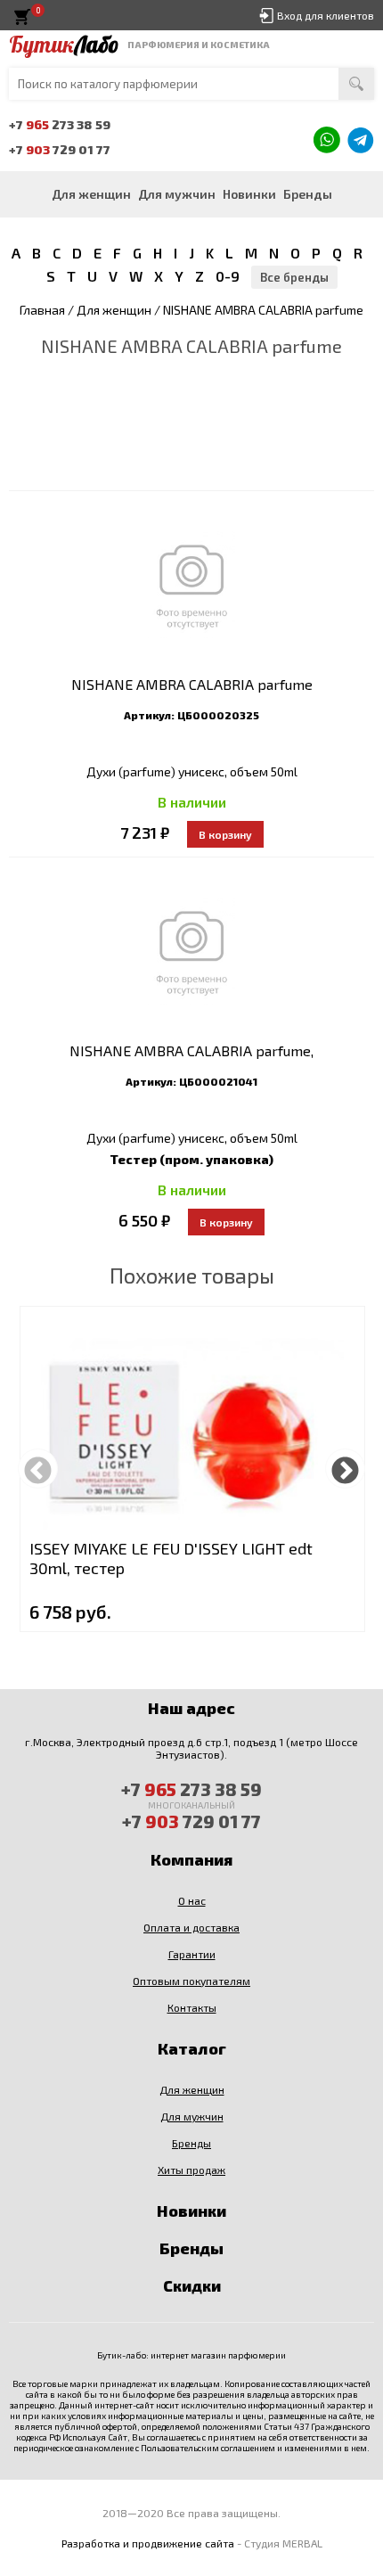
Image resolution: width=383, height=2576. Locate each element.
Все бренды (294, 277)
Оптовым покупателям (191, 1981)
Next (345, 1468)
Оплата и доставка (191, 1927)
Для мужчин (177, 194)
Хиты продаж (191, 2170)
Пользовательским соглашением (208, 2448)
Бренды (308, 194)
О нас (192, 1900)
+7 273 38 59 (60, 124)
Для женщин (91, 194)
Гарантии (192, 1954)
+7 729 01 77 (60, 149)
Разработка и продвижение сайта (148, 2543)
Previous (38, 1468)
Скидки (192, 2285)
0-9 (228, 276)
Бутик (64, 45)
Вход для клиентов (326, 15)
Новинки (249, 194)
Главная (42, 310)
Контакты (192, 2007)
